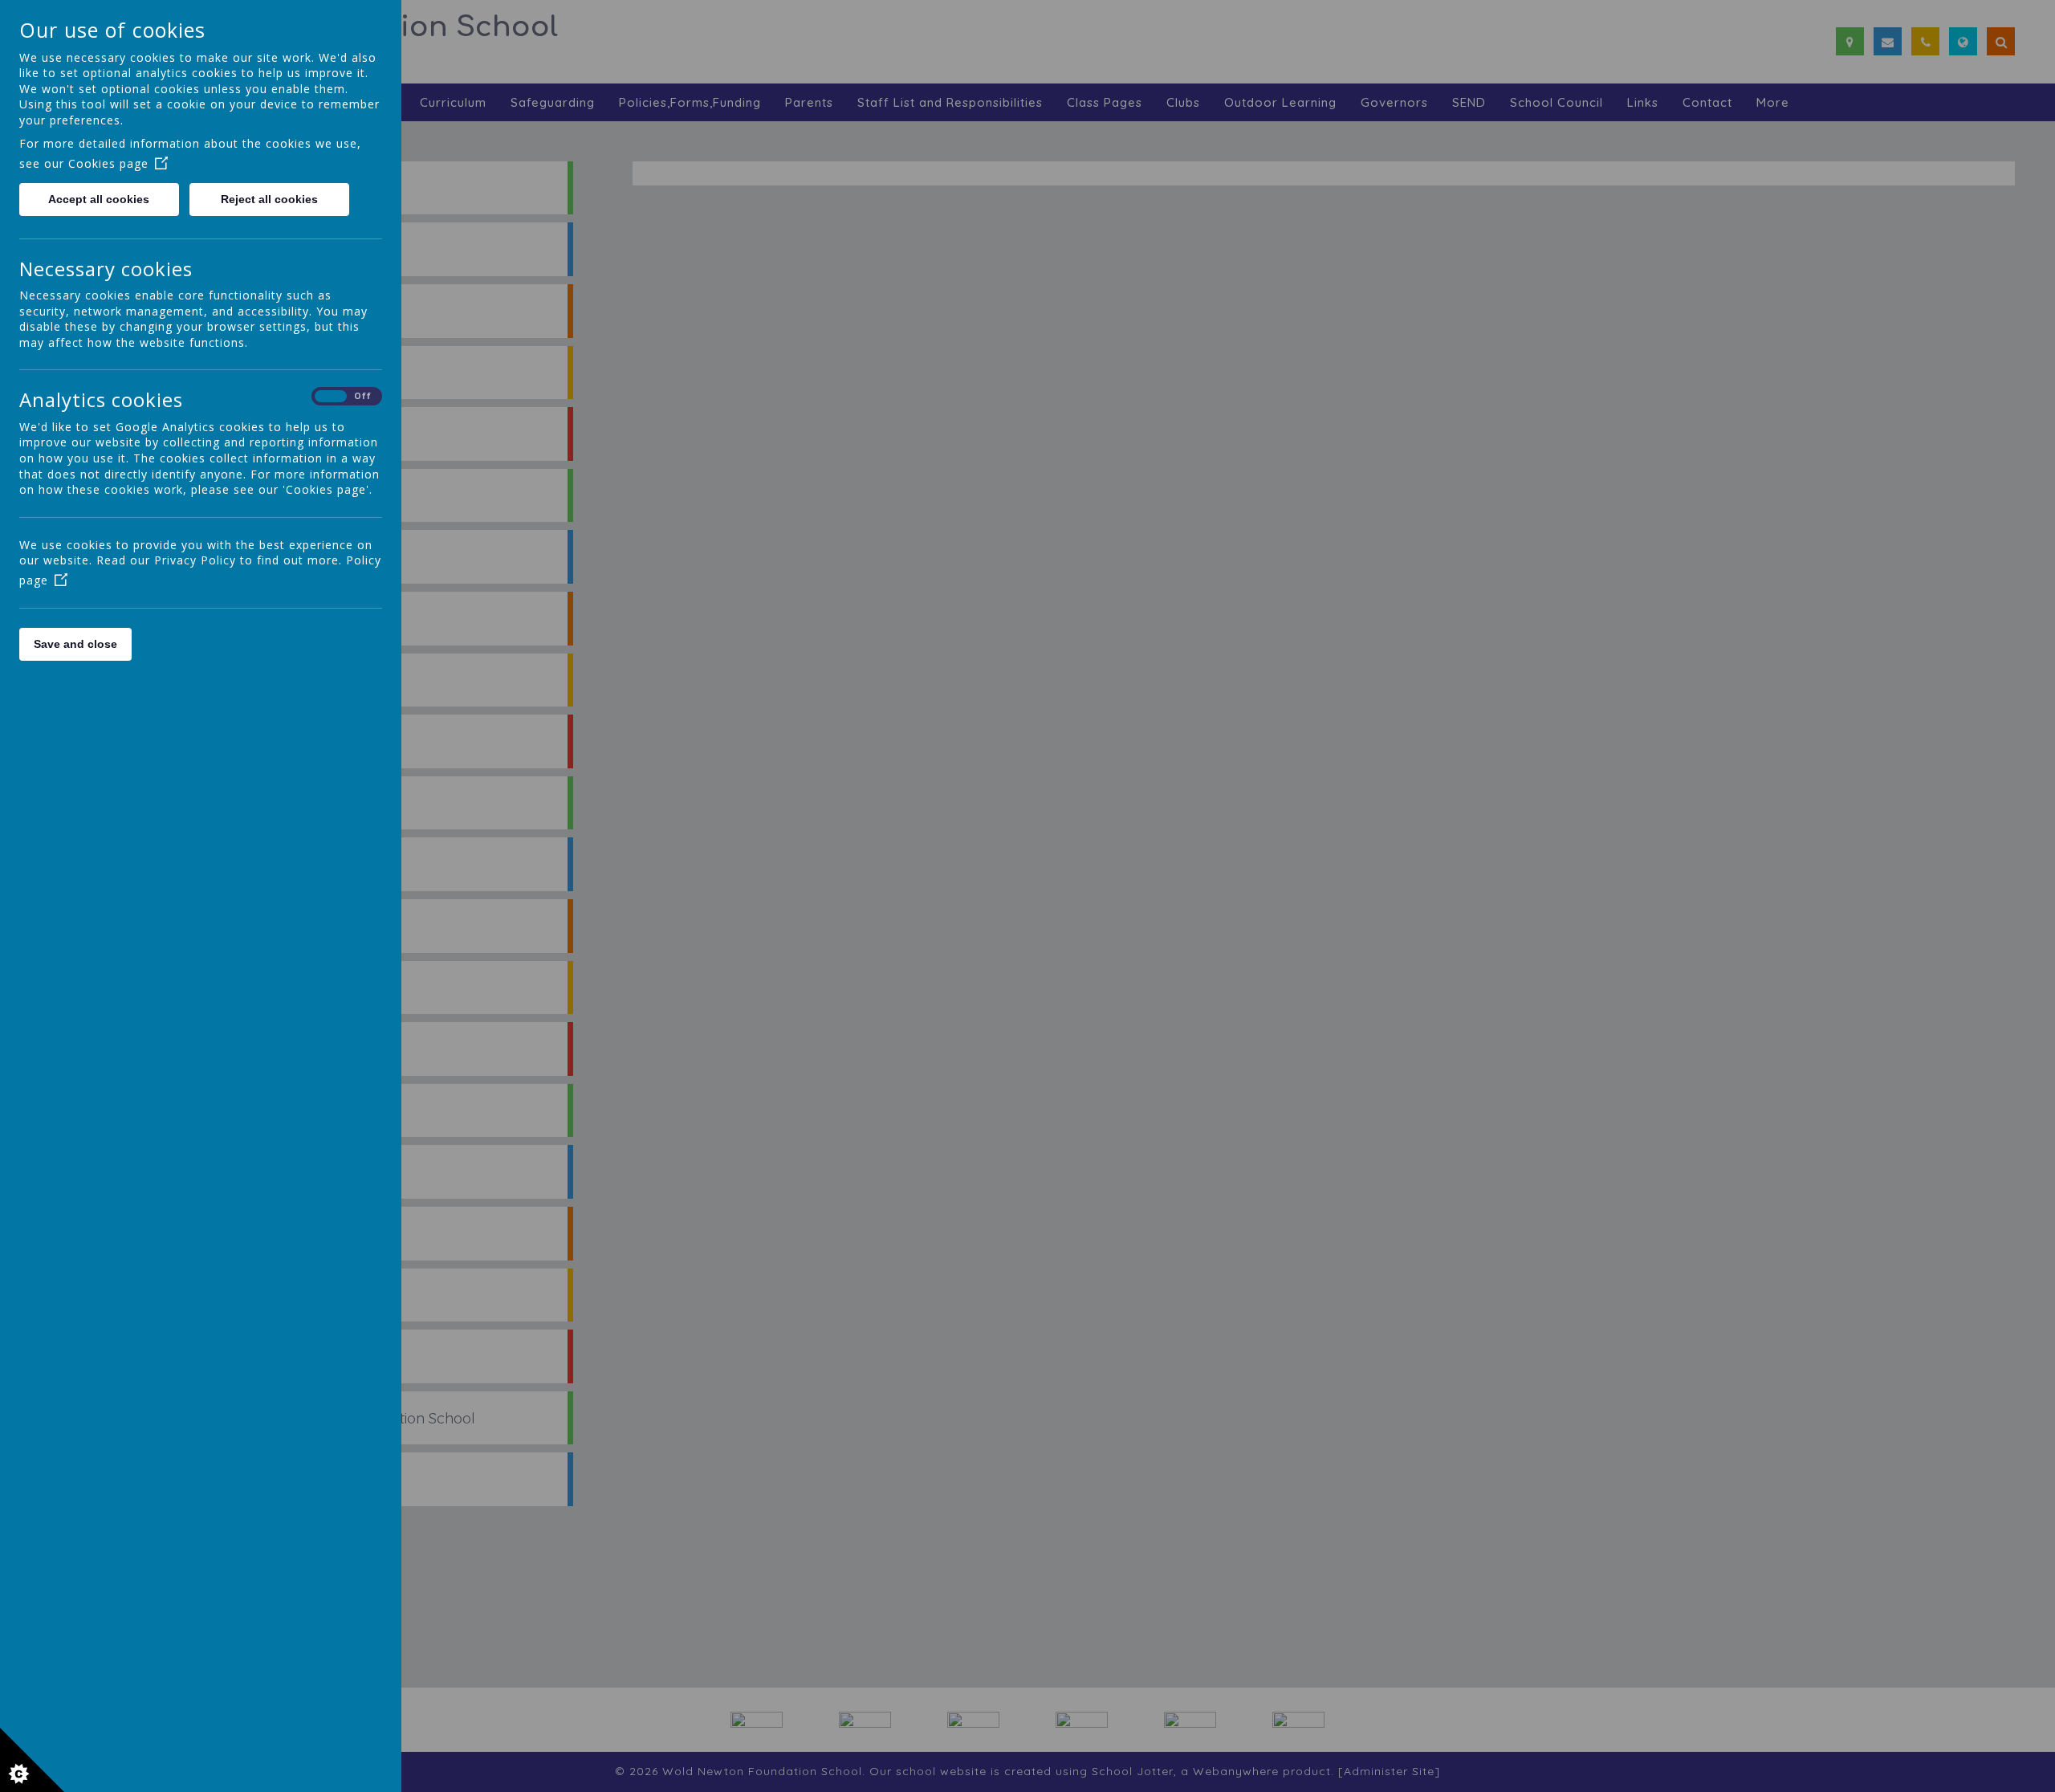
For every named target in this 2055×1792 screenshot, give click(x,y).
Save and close (75, 644)
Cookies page (108, 163)
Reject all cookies (269, 199)
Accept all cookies (99, 199)
